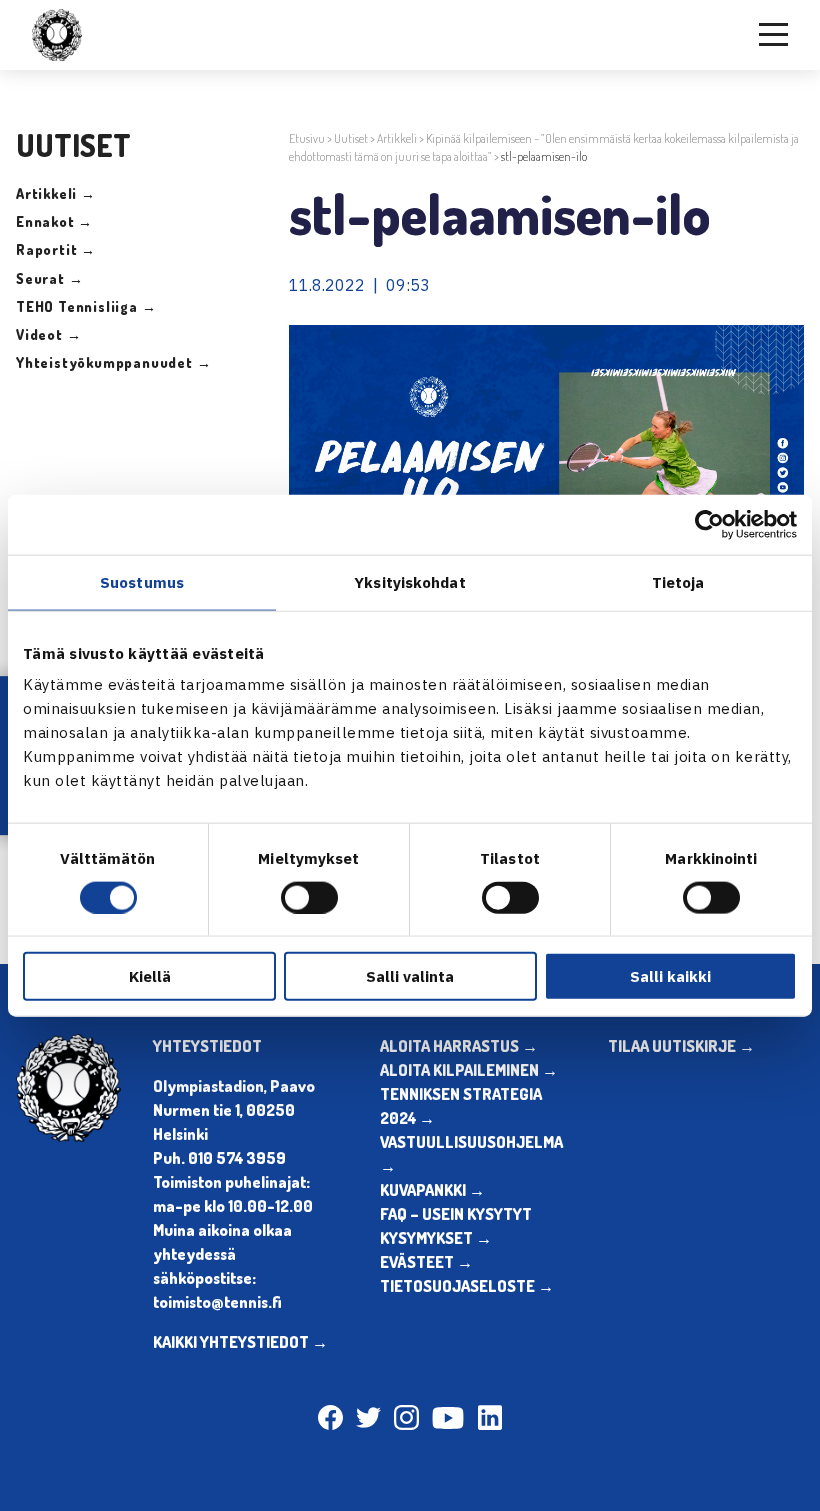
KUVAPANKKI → (432, 1190)
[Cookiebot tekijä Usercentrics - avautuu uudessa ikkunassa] (709, 524)
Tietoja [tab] (678, 581)
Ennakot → (54, 221)
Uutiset (351, 138)
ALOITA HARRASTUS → (459, 1046)
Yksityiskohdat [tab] (409, 581)
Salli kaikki (670, 976)
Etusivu (307, 138)
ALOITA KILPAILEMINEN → (469, 1070)
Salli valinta (410, 976)
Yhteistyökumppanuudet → (113, 362)
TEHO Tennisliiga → (86, 306)
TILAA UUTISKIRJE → (681, 1046)
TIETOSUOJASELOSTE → (467, 1286)
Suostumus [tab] (142, 581)
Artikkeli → (56, 193)
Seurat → (49, 278)
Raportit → (56, 249)
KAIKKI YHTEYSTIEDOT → (240, 1342)
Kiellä (150, 976)
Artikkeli (397, 138)
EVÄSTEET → (426, 1262)
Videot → (48, 334)
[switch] (309, 897)
